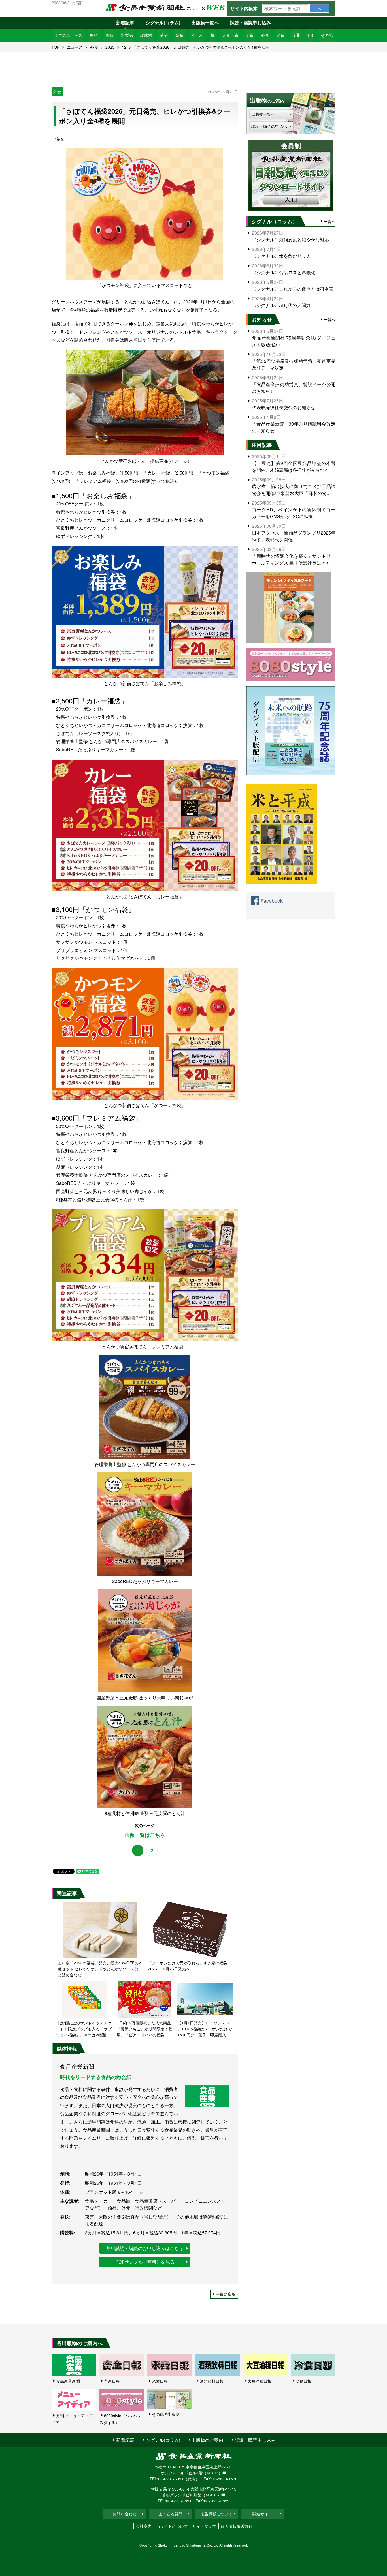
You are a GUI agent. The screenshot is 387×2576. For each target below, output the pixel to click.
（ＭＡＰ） (212, 2473)
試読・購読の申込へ (269, 126)
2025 (110, 47)
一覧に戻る (226, 2294)
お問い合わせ (125, 2514)
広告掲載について (216, 2514)
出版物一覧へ (205, 22)
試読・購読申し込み (250, 22)
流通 (296, 35)
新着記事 (125, 22)
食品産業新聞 (68, 2381)
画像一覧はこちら (145, 1835)
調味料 (146, 35)
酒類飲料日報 (212, 2381)
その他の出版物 (166, 2414)
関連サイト (262, 2514)
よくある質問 (171, 2514)
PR (310, 35)
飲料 (94, 35)
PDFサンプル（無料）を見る (145, 2262)
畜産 (179, 35)
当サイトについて (172, 2526)
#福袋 (59, 139)
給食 (280, 35)
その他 (327, 35)
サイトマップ (204, 2526)
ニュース (75, 47)
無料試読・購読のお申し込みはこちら (145, 2248)
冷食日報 (303, 2381)
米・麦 (197, 35)
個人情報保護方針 (237, 2526)
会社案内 (144, 2526)
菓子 (164, 35)
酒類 (109, 35)
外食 (265, 35)
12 (124, 47)
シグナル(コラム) (163, 22)
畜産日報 (112, 2381)
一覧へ (329, 221)
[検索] (319, 8)
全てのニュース (68, 35)
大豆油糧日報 (260, 2381)
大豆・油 (230, 35)
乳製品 (127, 35)
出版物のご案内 (207, 2440)
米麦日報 (160, 2381)
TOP (56, 47)
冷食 (250, 35)
